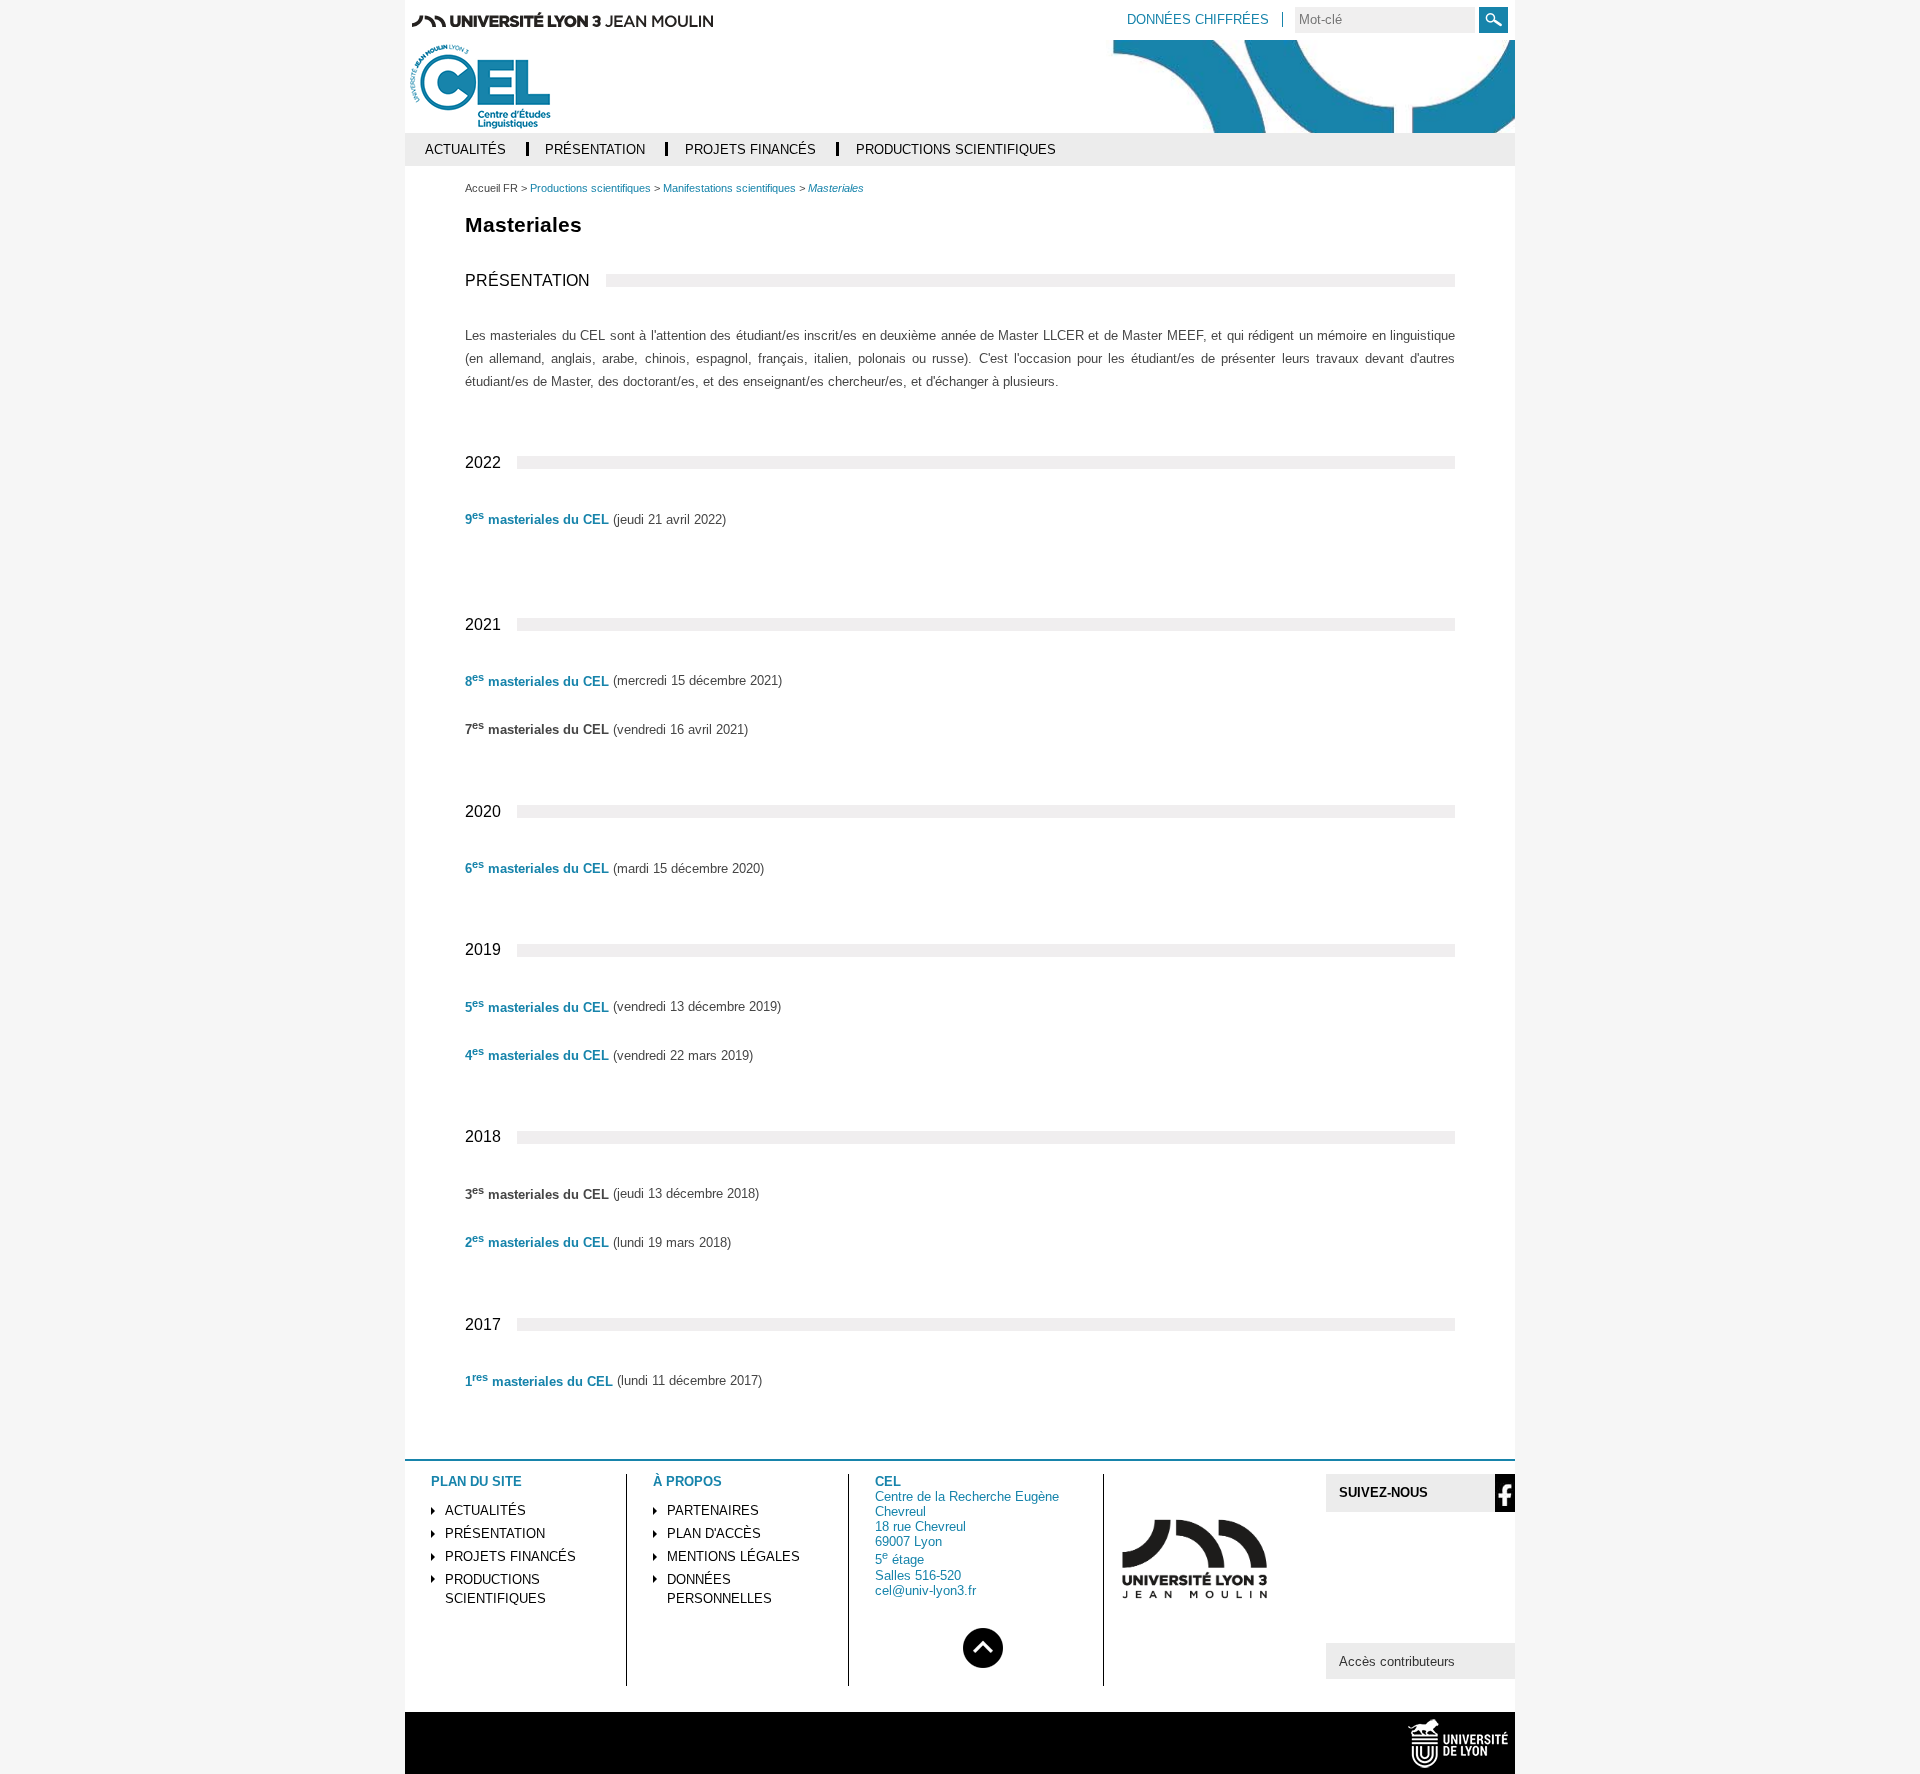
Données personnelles (719, 1589)
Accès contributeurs (1397, 1661)
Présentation (495, 1533)
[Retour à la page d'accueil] (521, 86)
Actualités (485, 1510)
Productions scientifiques (495, 1589)
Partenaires (713, 1510)
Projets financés (510, 1556)
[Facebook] (1505, 1493)
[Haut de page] (983, 1644)
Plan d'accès (714, 1533)
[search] (1385, 20)
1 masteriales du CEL (539, 1381)
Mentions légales (733, 1556)
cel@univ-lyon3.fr (925, 1590)
